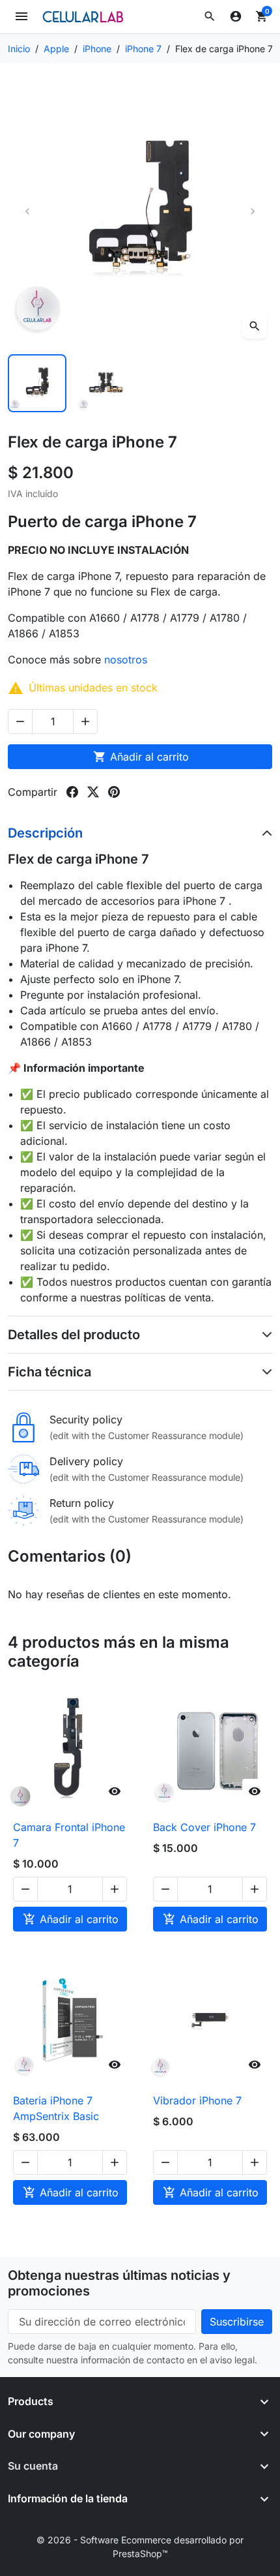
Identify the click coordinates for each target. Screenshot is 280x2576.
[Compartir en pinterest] (114, 792)
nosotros (127, 659)
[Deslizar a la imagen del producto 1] (37, 384)
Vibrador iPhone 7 (197, 2100)
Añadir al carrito (141, 757)
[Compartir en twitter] (93, 792)
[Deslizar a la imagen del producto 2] (106, 384)
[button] (210, 16)
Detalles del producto (74, 1335)
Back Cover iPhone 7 (204, 1827)
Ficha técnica (49, 1372)
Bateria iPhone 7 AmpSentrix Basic (56, 2108)
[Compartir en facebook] (72, 792)
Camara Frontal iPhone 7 (69, 1835)
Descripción (45, 833)
